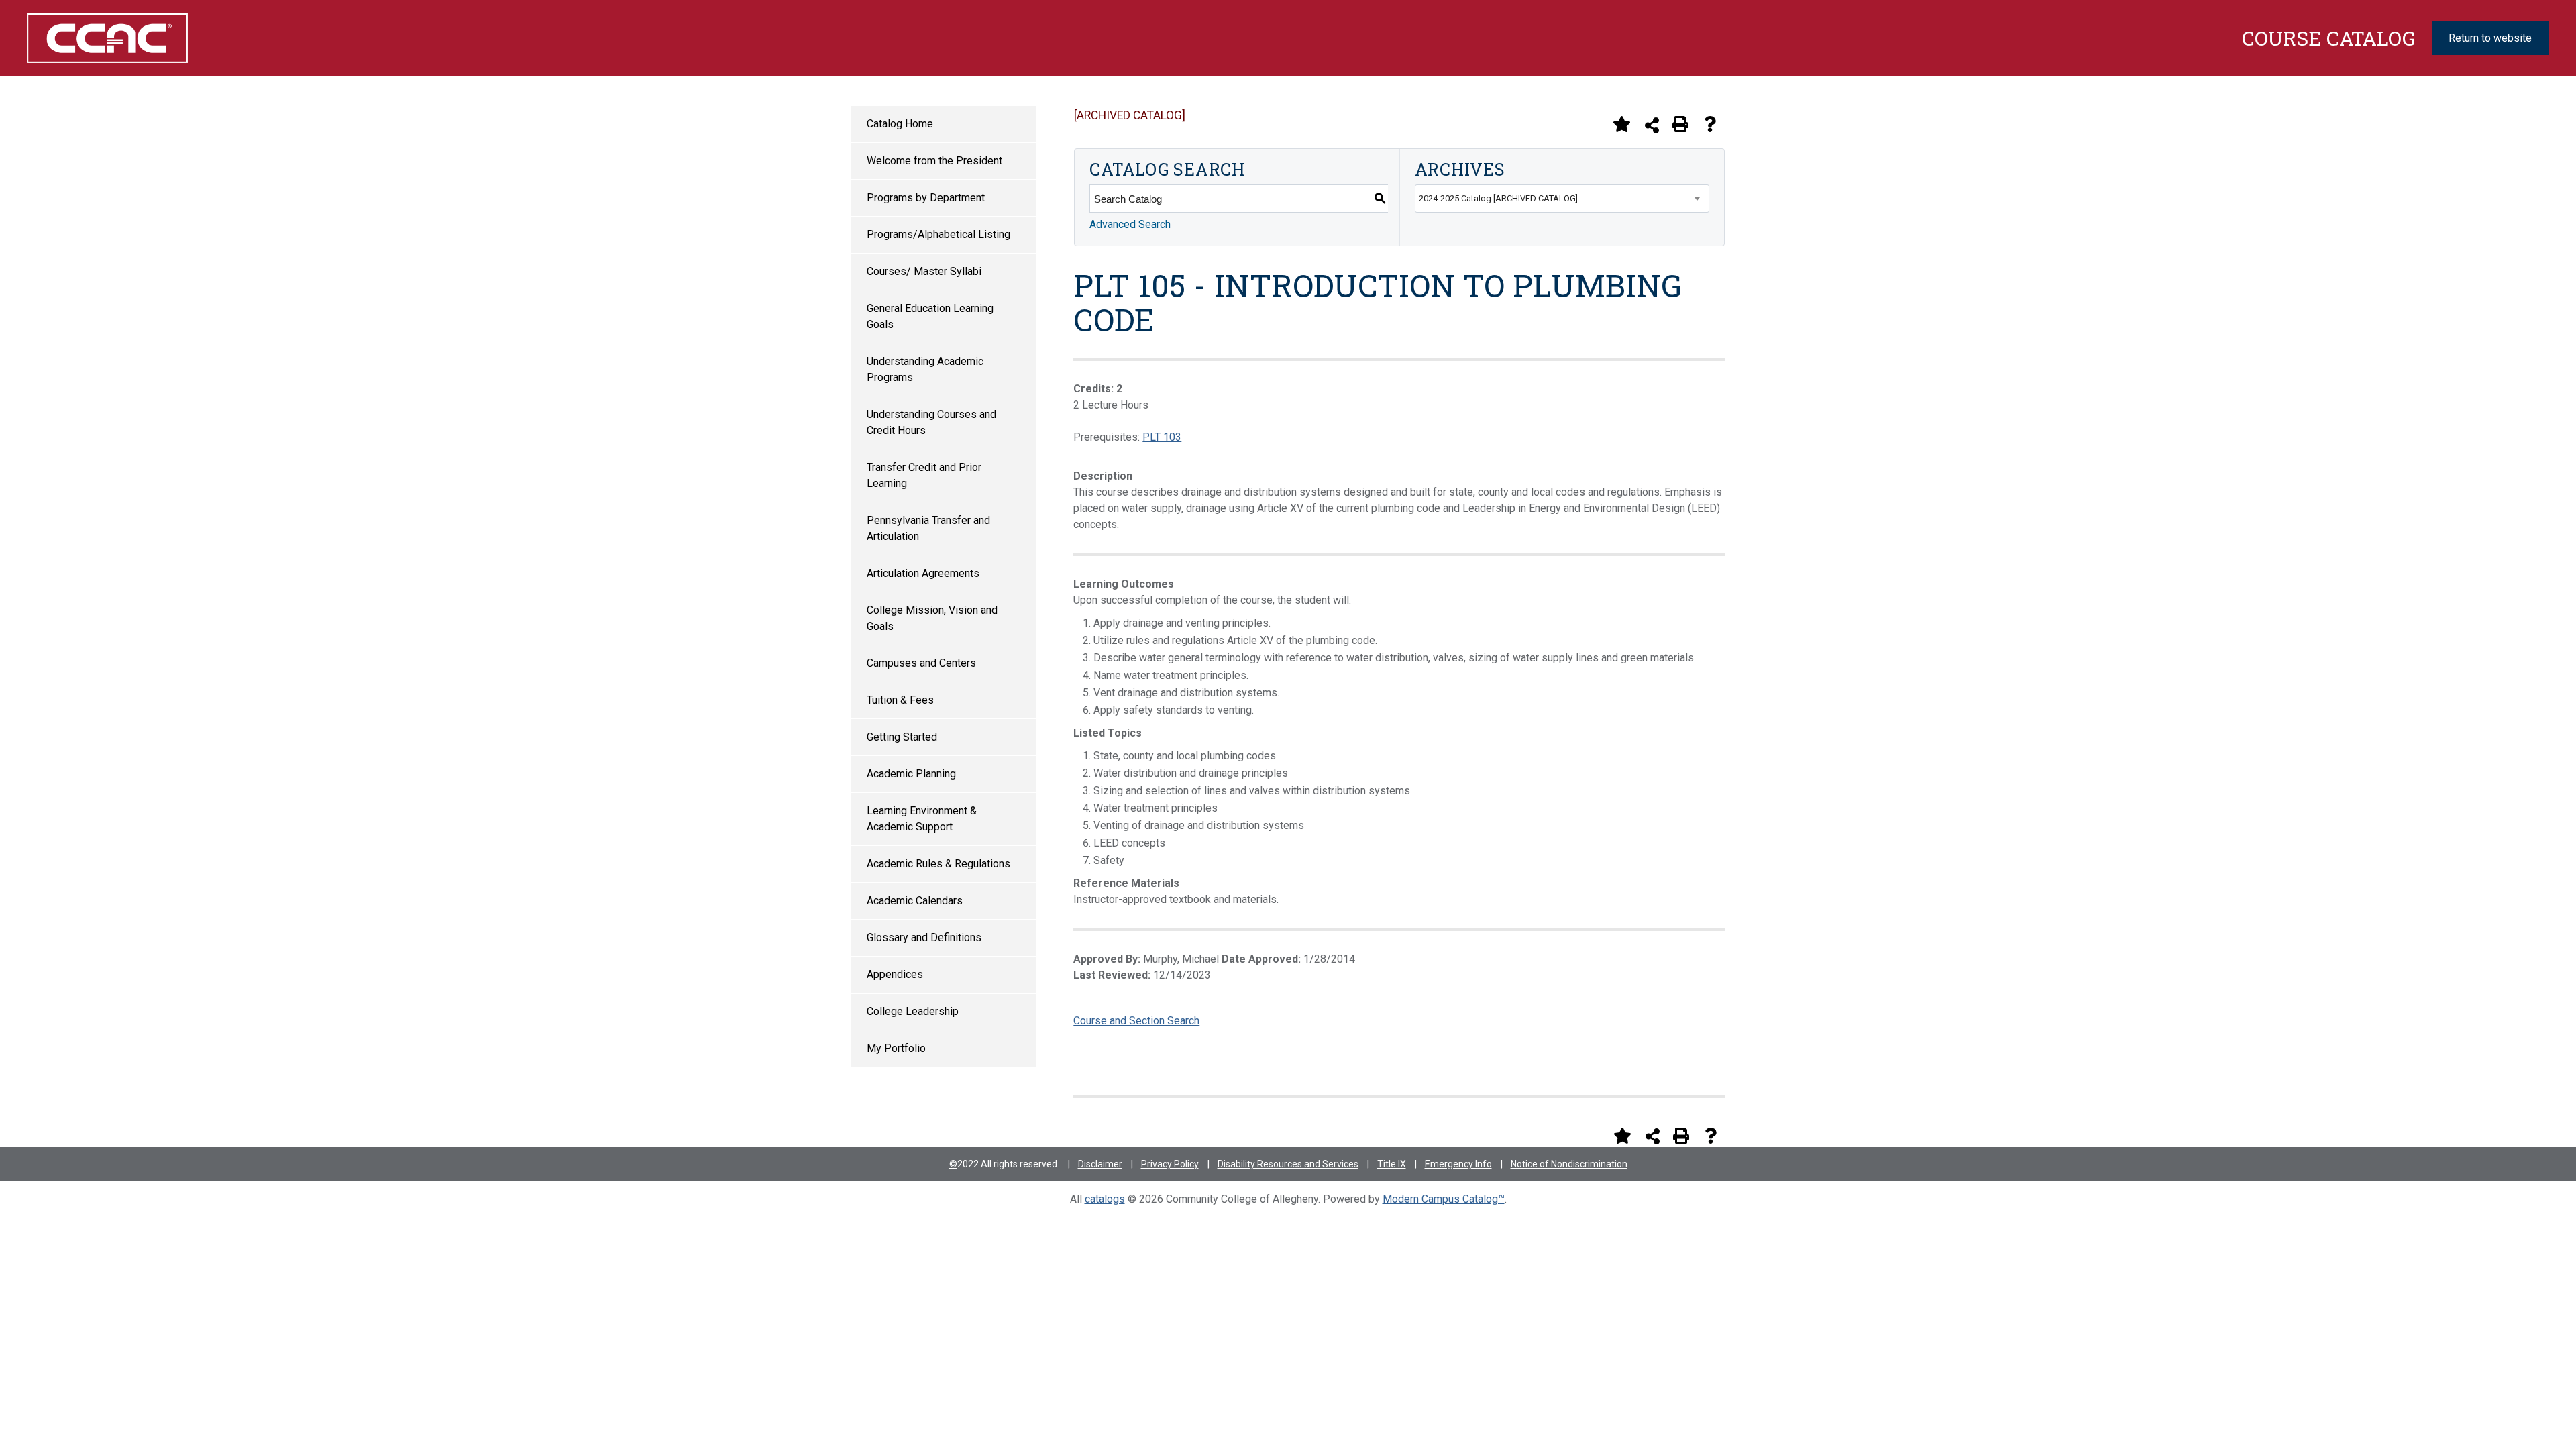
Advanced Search (1130, 224)
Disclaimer (1100, 1164)
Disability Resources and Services (1288, 1164)
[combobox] (1562, 199)
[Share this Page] (1652, 125)
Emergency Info (1458, 1164)
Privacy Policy (1170, 1164)
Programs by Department (926, 198)
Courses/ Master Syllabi (924, 271)
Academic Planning (911, 774)
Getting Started (902, 737)
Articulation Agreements (923, 573)
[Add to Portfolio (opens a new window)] (1621, 124)
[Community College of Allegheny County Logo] (225, 38)
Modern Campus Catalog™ (1444, 1199)
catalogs (1105, 1199)
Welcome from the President (934, 161)
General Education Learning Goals (930, 316)
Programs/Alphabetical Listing (938, 234)
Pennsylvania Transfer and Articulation (928, 528)
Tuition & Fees (900, 700)
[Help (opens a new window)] (1710, 124)
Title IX (1392, 1164)
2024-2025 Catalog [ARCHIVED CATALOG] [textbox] (1498, 198)
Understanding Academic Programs (925, 369)
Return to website (2490, 38)
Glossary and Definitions (924, 937)
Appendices (895, 974)
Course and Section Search (1136, 1021)
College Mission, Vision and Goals (932, 618)
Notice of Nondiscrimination (1569, 1164)
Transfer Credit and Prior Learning (924, 475)
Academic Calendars (915, 901)
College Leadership (913, 1011)
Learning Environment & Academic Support (922, 819)
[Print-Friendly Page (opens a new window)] (1680, 124)
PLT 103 (1162, 437)
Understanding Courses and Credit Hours (931, 422)
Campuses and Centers (921, 663)
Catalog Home (900, 124)
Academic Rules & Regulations (938, 864)
